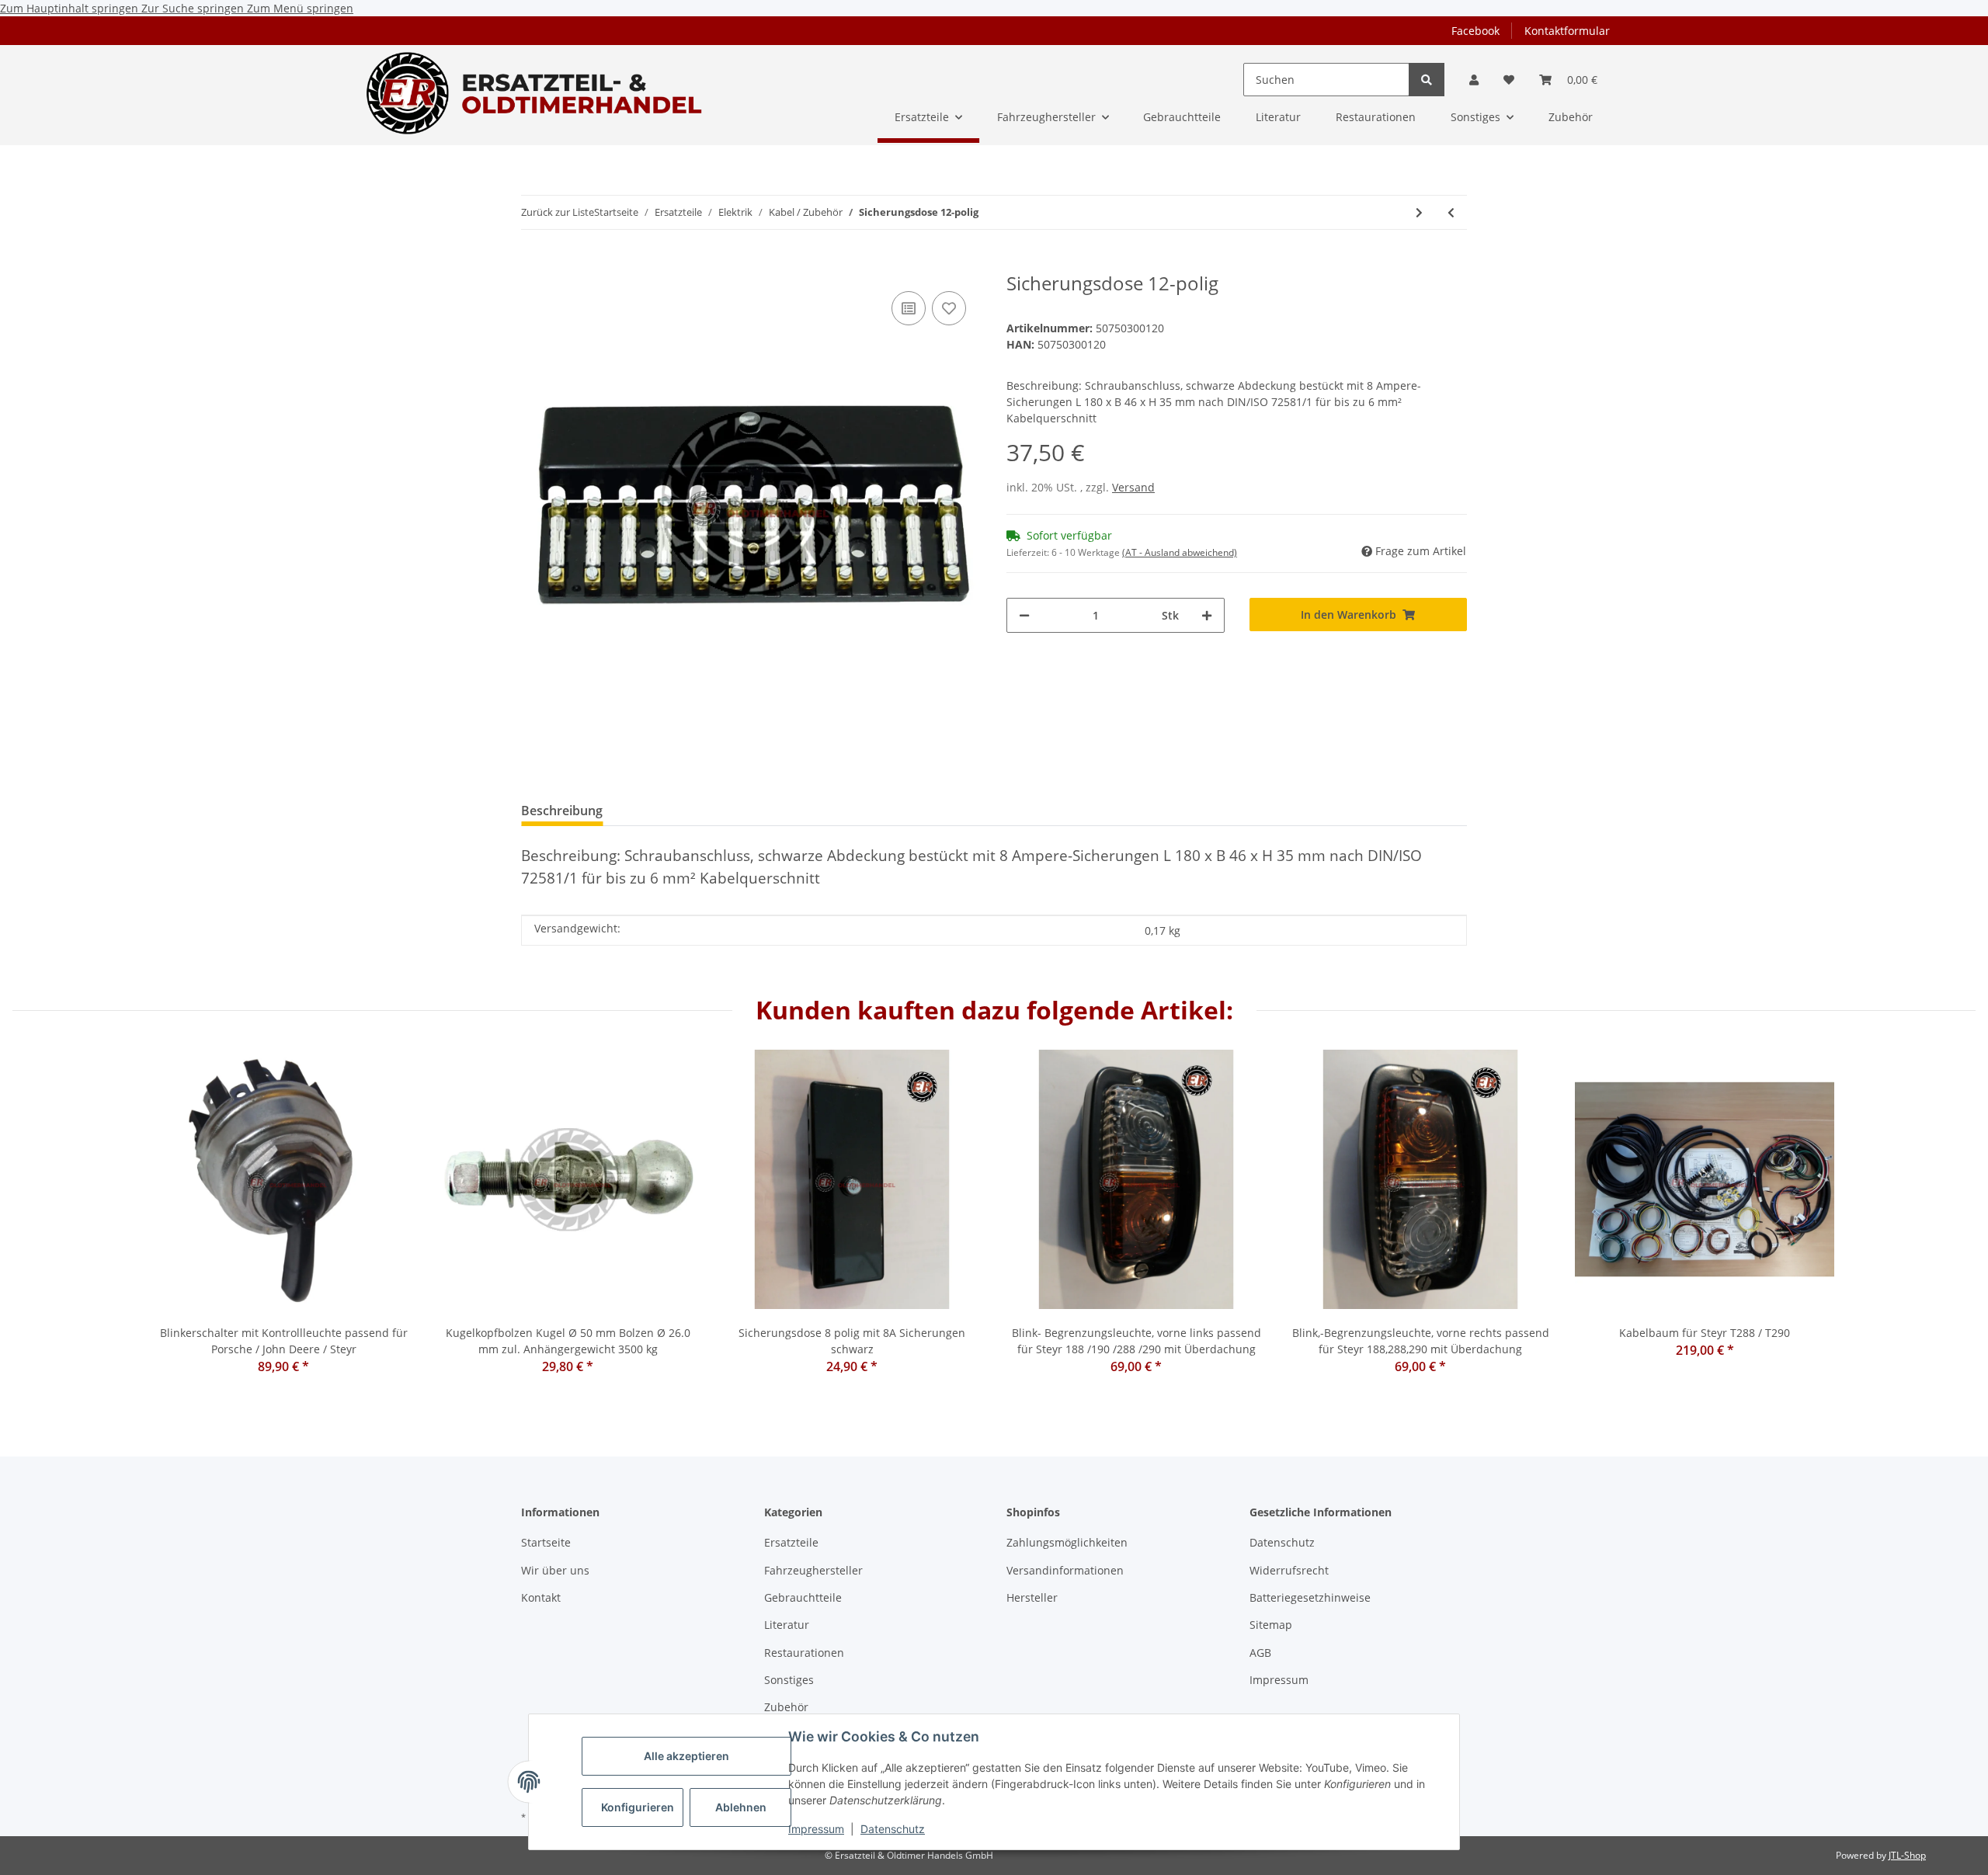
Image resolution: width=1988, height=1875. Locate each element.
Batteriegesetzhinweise (1310, 1597)
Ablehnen (741, 1807)
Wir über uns (555, 1570)
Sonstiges (789, 1680)
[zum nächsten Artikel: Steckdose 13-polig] (1419, 212)
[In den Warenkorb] (533, 264)
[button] (1474, 80)
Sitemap (1271, 1625)
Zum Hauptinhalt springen (71, 8)
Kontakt (541, 1597)
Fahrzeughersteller (813, 1570)
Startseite (546, 1542)
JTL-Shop (1907, 1855)
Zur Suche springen (194, 8)
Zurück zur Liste (558, 212)
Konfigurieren (638, 1807)
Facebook (1475, 31)
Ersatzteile (791, 1542)
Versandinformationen (1065, 1570)
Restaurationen (804, 1653)
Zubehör (786, 1707)
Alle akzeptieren (686, 1756)
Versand (1133, 487)
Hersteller (1032, 1597)
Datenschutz (893, 1829)
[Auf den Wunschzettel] (949, 308)
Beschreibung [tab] (562, 811)
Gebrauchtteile (803, 1597)
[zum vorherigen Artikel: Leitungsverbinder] (1451, 212)
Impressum (816, 1829)
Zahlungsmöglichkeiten (1067, 1542)
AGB (1260, 1653)
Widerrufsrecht (1289, 1570)
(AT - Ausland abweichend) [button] (1180, 552)
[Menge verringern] (1024, 615)
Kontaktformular (1567, 31)
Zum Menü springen (300, 8)
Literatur (787, 1625)
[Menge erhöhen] (1207, 615)
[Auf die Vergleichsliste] (909, 308)
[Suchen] (1427, 80)
